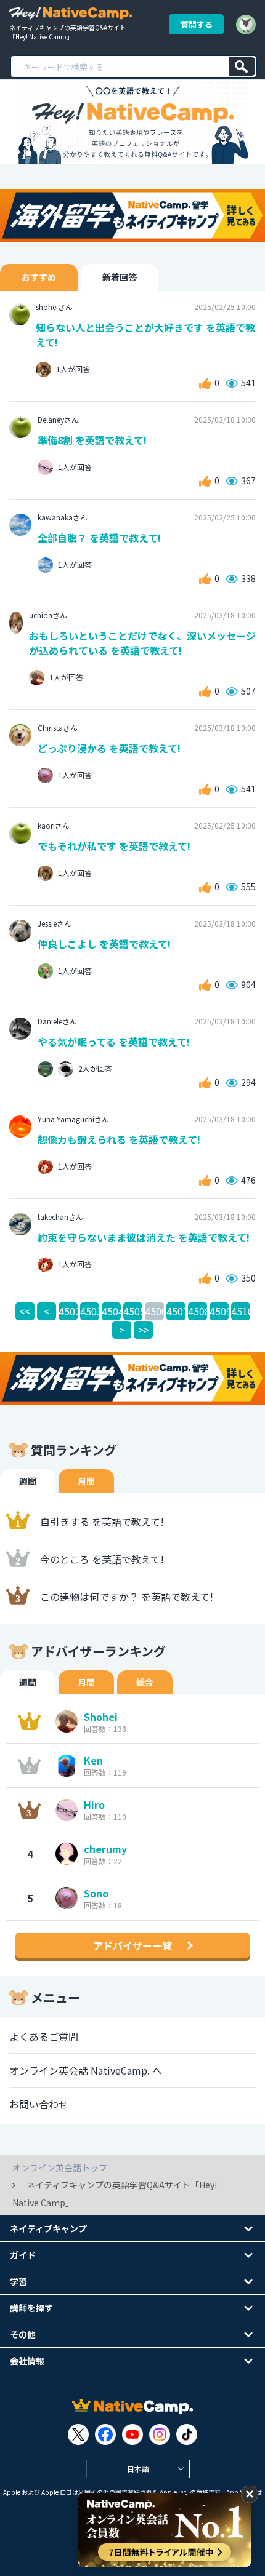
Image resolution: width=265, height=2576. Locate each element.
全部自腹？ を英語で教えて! (99, 538)
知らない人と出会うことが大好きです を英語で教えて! (145, 335)
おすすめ (39, 277)
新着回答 (120, 277)
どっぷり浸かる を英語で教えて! (109, 748)
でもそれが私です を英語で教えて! (114, 846)
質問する (197, 24)
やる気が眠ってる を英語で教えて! (114, 1042)
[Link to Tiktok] (187, 2434)
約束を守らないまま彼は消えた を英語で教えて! (144, 1237)
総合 (145, 1682)
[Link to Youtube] (132, 2434)
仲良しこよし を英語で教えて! (104, 944)
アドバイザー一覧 (132, 1945)
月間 (86, 1481)
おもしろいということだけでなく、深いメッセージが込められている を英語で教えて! (142, 643)
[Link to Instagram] (160, 2434)
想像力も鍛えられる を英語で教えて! (119, 1139)
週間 (28, 1481)
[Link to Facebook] (105, 2434)
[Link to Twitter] (78, 2434)
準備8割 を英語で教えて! (92, 440)
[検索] (242, 66)
